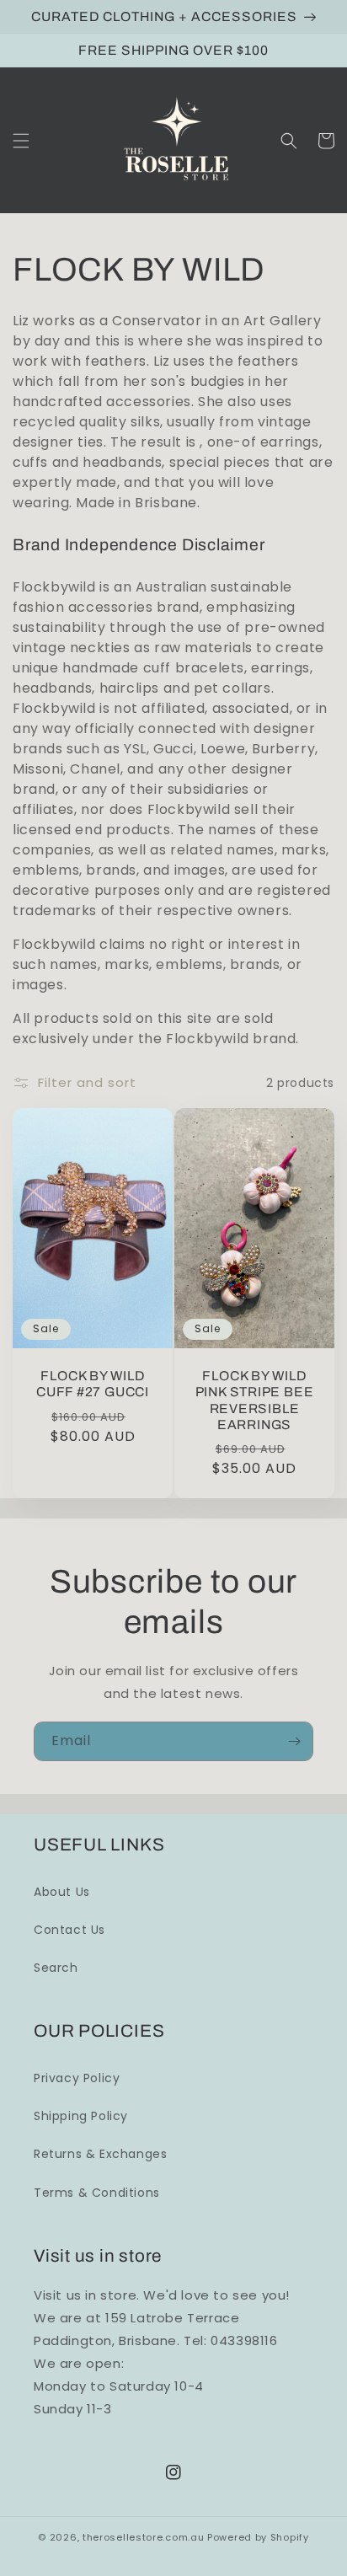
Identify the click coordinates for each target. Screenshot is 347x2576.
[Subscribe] (294, 1741)
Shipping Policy (81, 2116)
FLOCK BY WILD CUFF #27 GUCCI (93, 1384)
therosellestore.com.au (143, 2537)
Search (56, 1968)
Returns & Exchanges (100, 2154)
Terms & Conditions (97, 2193)
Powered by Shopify (258, 2537)
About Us (62, 1892)
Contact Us (69, 1930)
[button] (21, 141)
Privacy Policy (77, 2078)
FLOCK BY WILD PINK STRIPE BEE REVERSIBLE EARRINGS (255, 1400)
